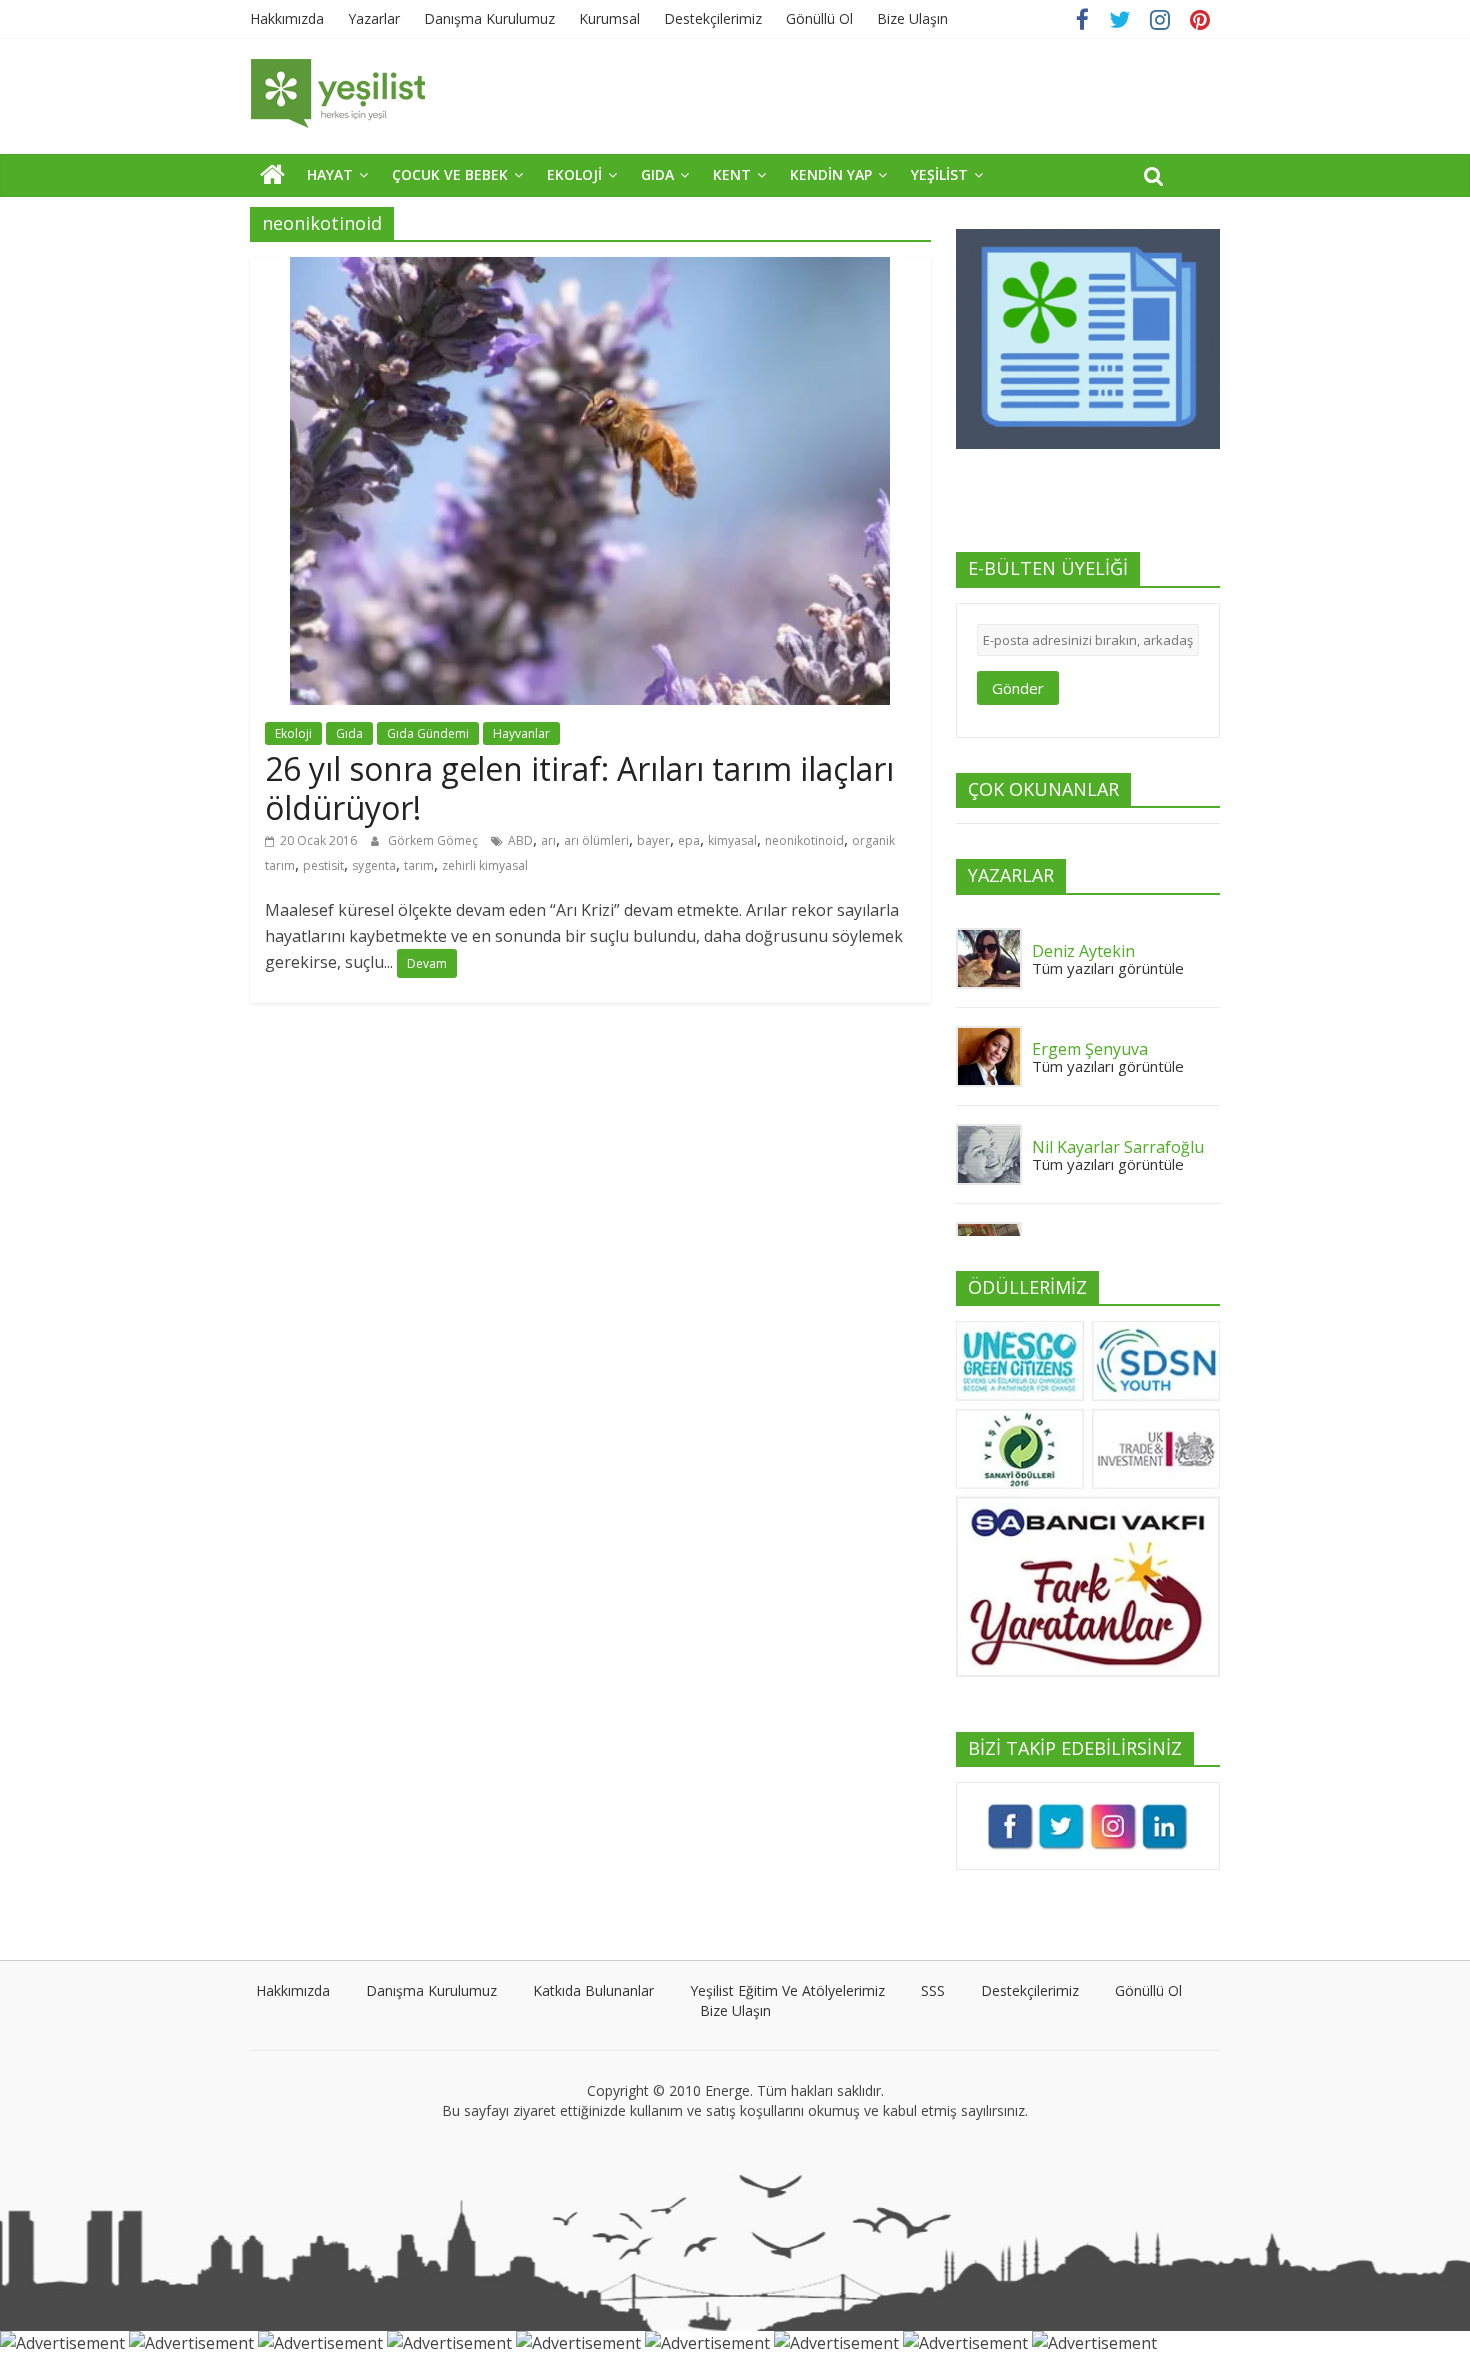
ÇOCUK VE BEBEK (450, 174)
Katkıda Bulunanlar (593, 1990)
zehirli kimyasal (485, 865)
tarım (419, 865)
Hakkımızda (287, 18)
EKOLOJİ (574, 174)
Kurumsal (609, 18)
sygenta (374, 865)
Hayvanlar (521, 733)
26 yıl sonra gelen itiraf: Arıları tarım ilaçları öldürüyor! (579, 787)
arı (548, 840)
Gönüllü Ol (819, 18)
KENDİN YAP (831, 174)
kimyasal (732, 840)
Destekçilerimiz (713, 18)
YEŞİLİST (939, 174)
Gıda (349, 733)
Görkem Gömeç (434, 840)
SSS (933, 1990)
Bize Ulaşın (912, 18)
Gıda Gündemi (428, 733)
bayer (653, 840)
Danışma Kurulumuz (489, 18)
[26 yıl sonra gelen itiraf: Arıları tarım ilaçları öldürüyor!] (590, 269)
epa (689, 840)
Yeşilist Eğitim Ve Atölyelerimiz (787, 1990)
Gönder (1018, 688)
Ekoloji (293, 733)
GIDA (657, 174)
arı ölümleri (596, 840)
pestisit (323, 865)
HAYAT (330, 174)
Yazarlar (374, 18)
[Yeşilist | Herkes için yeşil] (272, 174)
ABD (520, 840)
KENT (732, 174)
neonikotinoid (804, 840)
